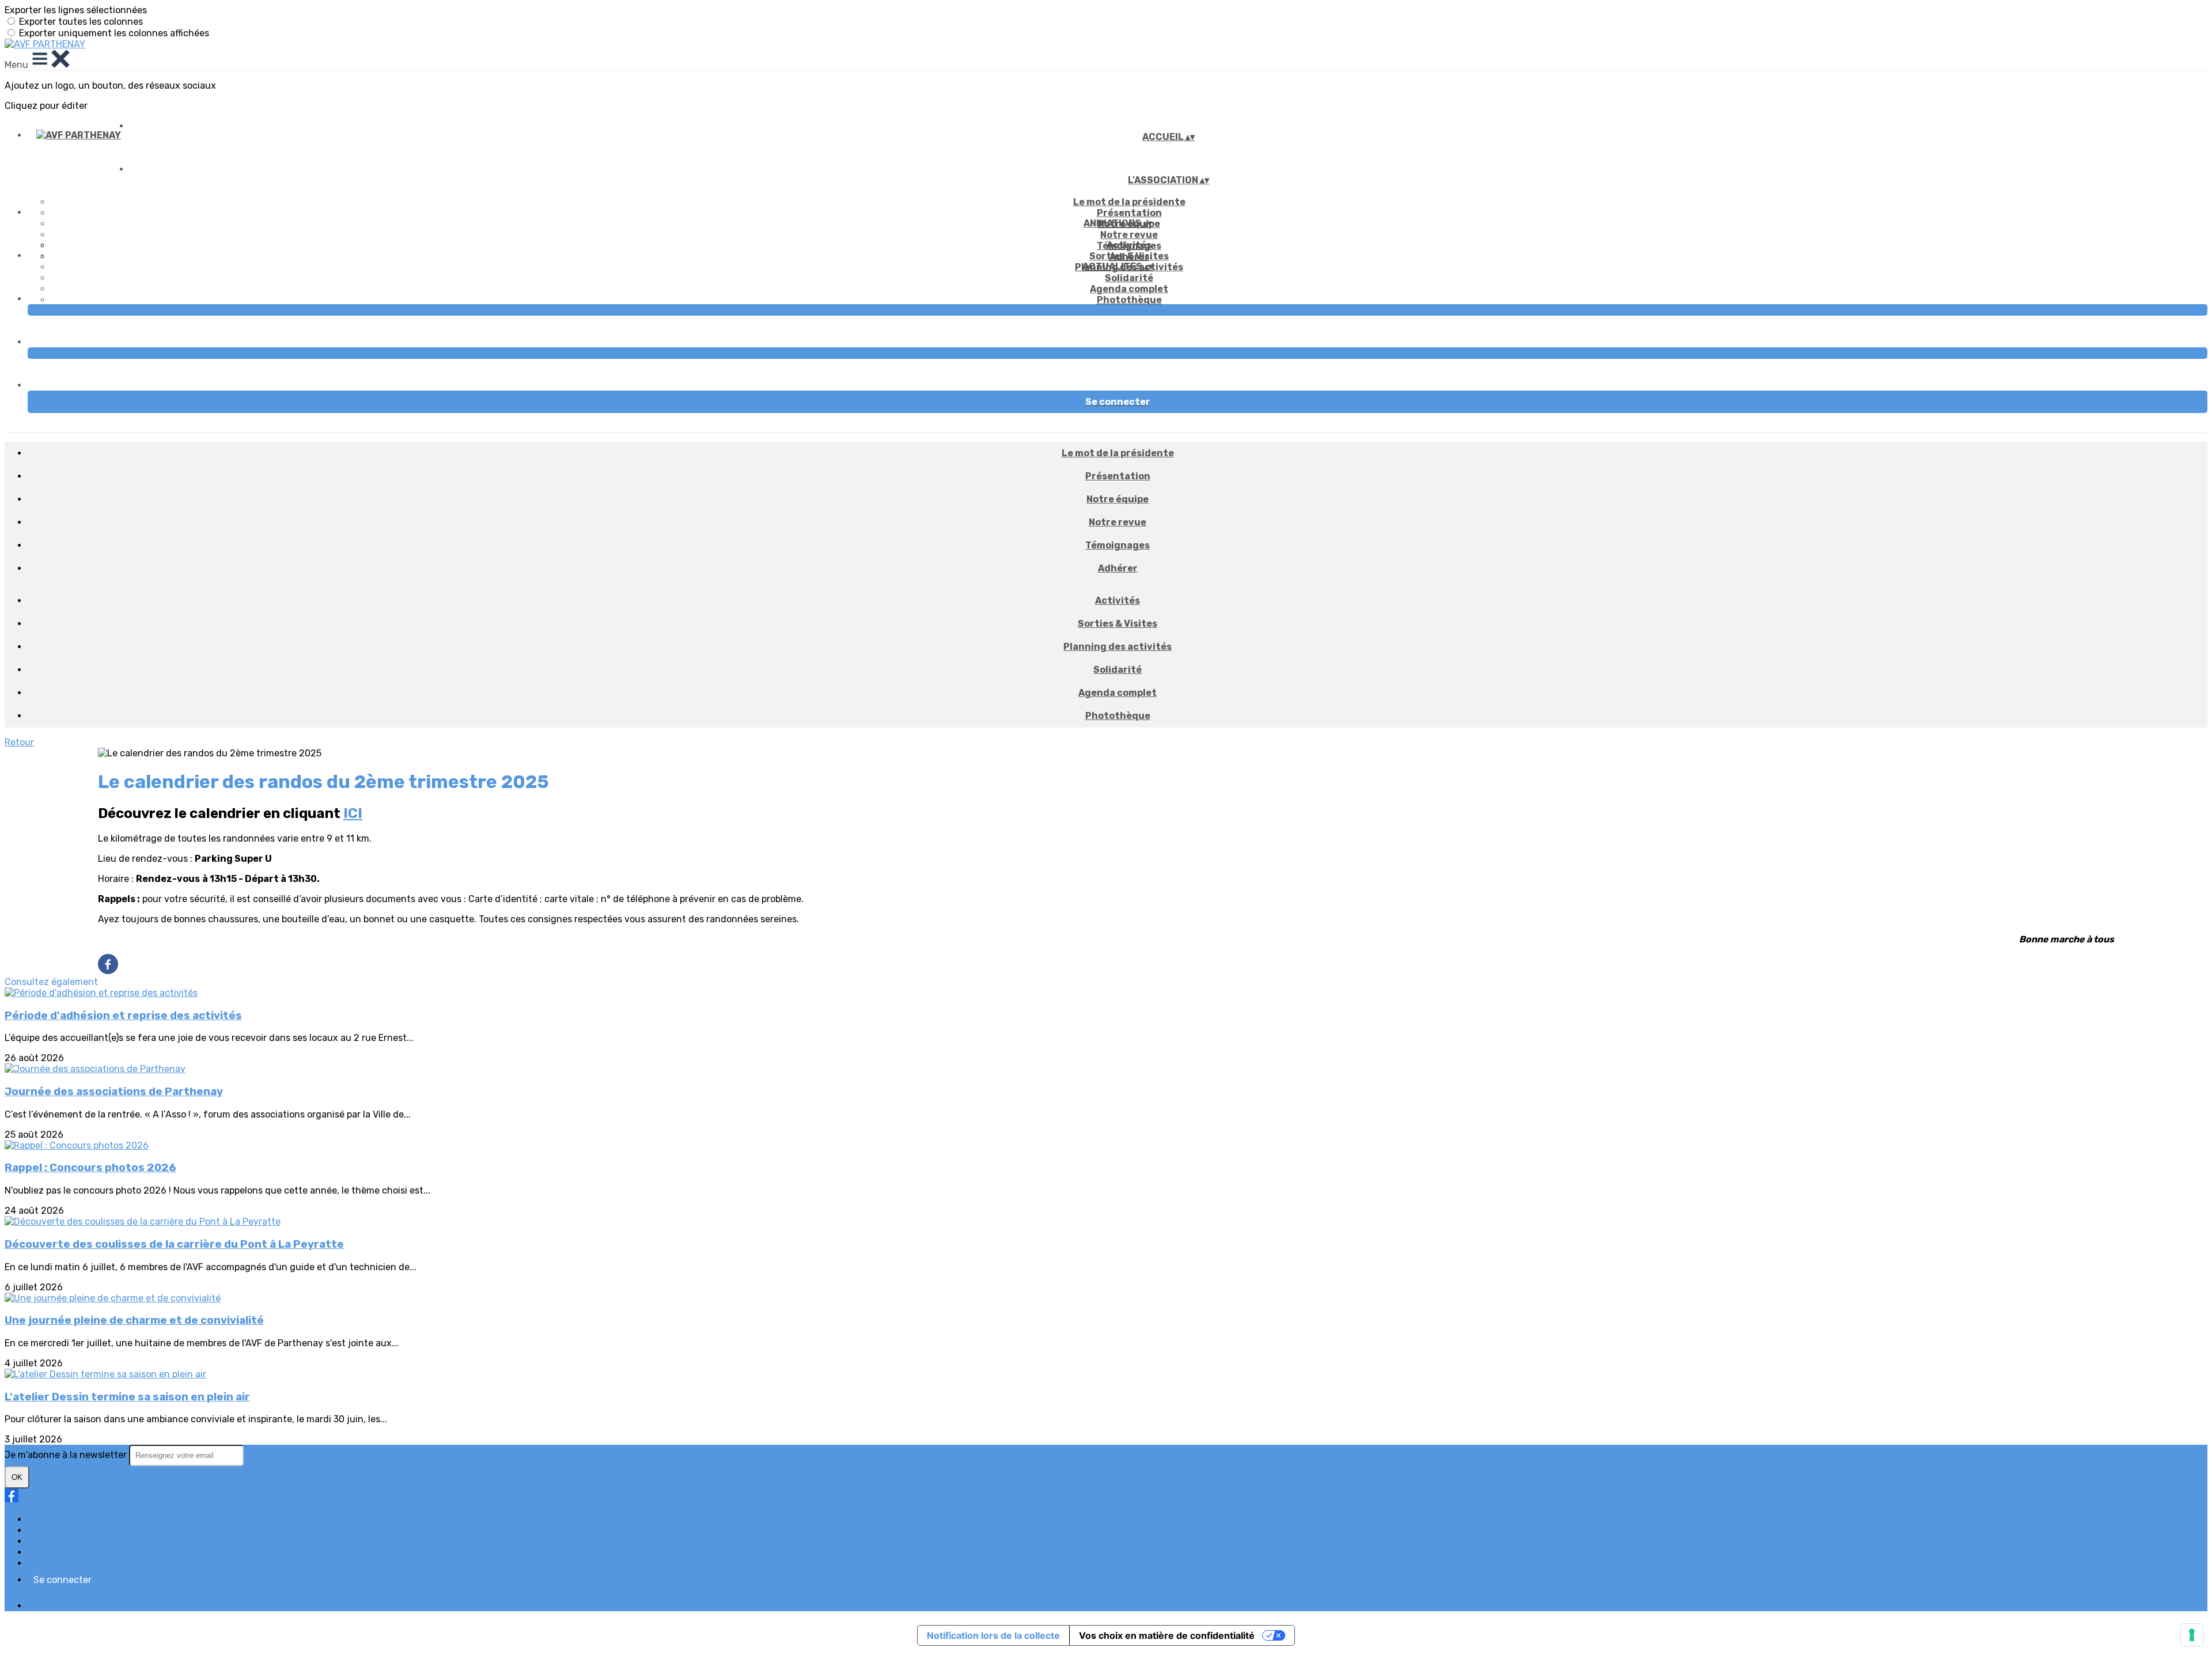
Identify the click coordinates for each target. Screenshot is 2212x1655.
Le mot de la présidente (1129, 202)
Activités (1129, 245)
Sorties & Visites (1129, 256)
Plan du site (53, 1519)
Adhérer (1118, 568)
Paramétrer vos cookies (78, 1563)
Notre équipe (1118, 499)
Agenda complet (1129, 289)
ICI (353, 813)
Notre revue (1129, 235)
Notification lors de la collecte (993, 1635)
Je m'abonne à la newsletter (67, 1455)
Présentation (1129, 213)
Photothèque (1129, 300)
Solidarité (1129, 278)
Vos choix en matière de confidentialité (1167, 1635)
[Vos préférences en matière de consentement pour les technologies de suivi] (2192, 1635)
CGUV (40, 1552)
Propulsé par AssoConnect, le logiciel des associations (144, 1606)
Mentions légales (64, 1541)
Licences (47, 1530)
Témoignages (1118, 545)
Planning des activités (1118, 647)
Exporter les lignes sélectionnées (76, 10)
